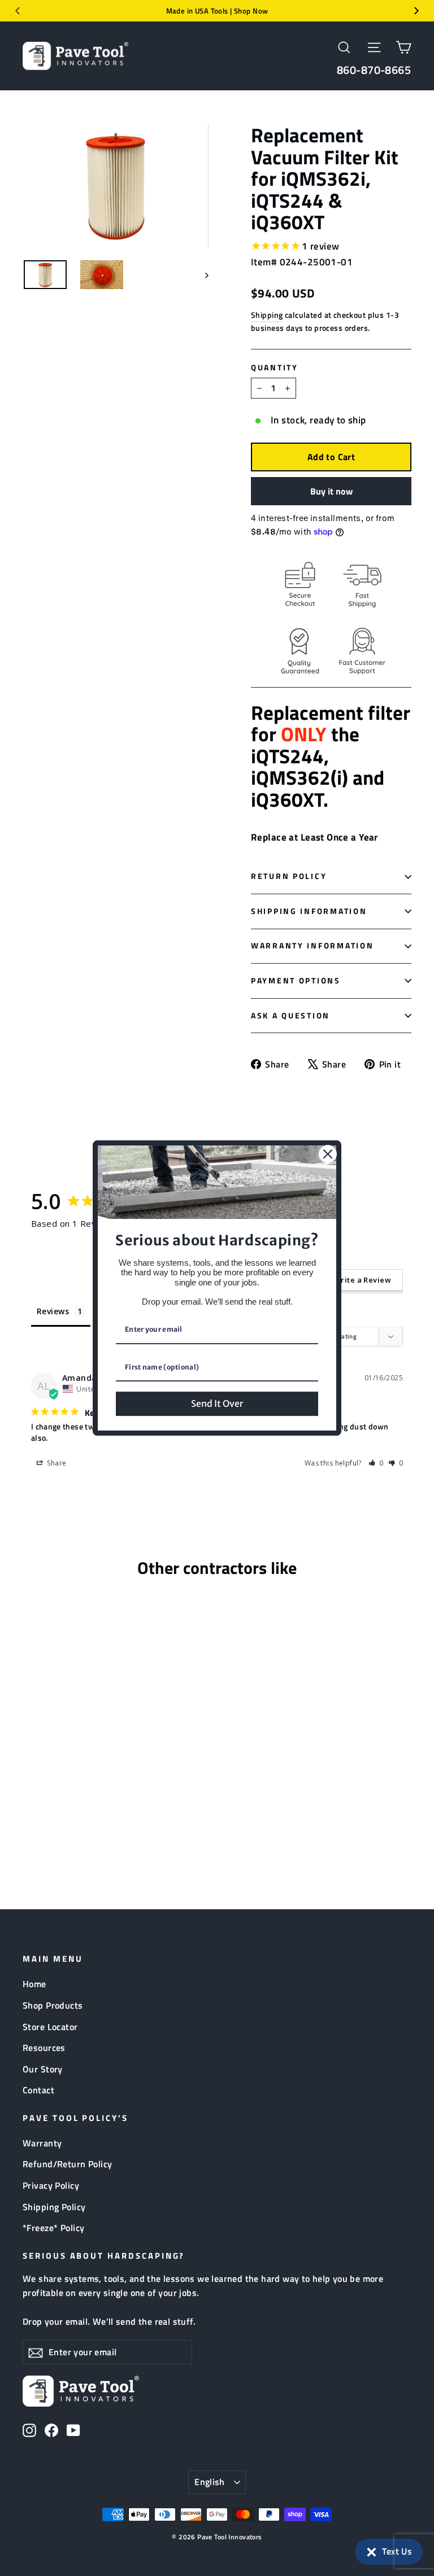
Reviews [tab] (53, 1311)
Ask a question (290, 1016)
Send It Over (217, 1403)
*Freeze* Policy (53, 2228)
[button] (389, 2552)
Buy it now (331, 491)
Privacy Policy (51, 2185)
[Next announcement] (416, 11)
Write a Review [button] (363, 1280)
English (210, 2482)
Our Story (43, 2069)
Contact (38, 2090)
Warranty (42, 2143)
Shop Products (53, 2005)
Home (34, 1984)
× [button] (372, 2549)
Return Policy (289, 876)
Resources (44, 2048)
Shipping (267, 315)
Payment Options (296, 981)
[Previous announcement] (18, 11)
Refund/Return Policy (68, 2164)
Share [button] (56, 1463)
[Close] (328, 1154)
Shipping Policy (54, 2207)
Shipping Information (309, 911)
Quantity (275, 368)
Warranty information (312, 946)
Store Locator (50, 2027)
